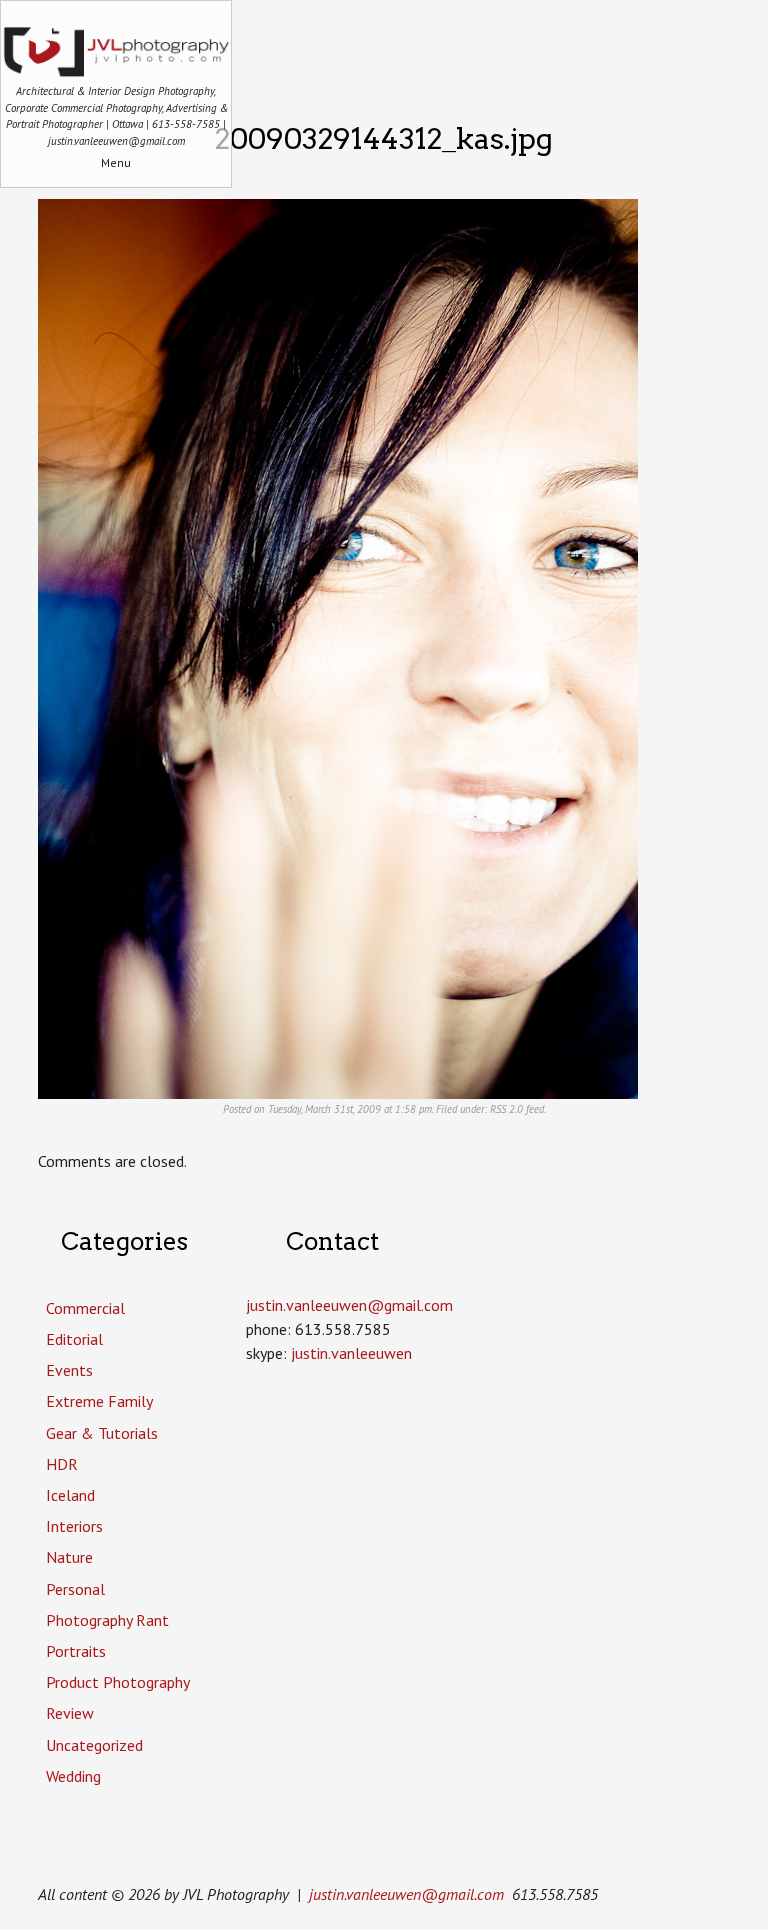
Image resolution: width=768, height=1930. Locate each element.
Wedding (73, 1776)
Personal (75, 1589)
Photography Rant (107, 1620)
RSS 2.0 (506, 1109)
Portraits (76, 1651)
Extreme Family (99, 1401)
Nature (69, 1557)
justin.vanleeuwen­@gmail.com (349, 1305)
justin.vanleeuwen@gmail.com (406, 1894)
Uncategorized (94, 1745)
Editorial (74, 1339)
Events (69, 1370)
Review (70, 1713)
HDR (62, 1464)
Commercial (85, 1308)
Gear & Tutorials (102, 1433)
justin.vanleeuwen (351, 1353)
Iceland (70, 1495)
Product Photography (118, 1682)
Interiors (74, 1526)
